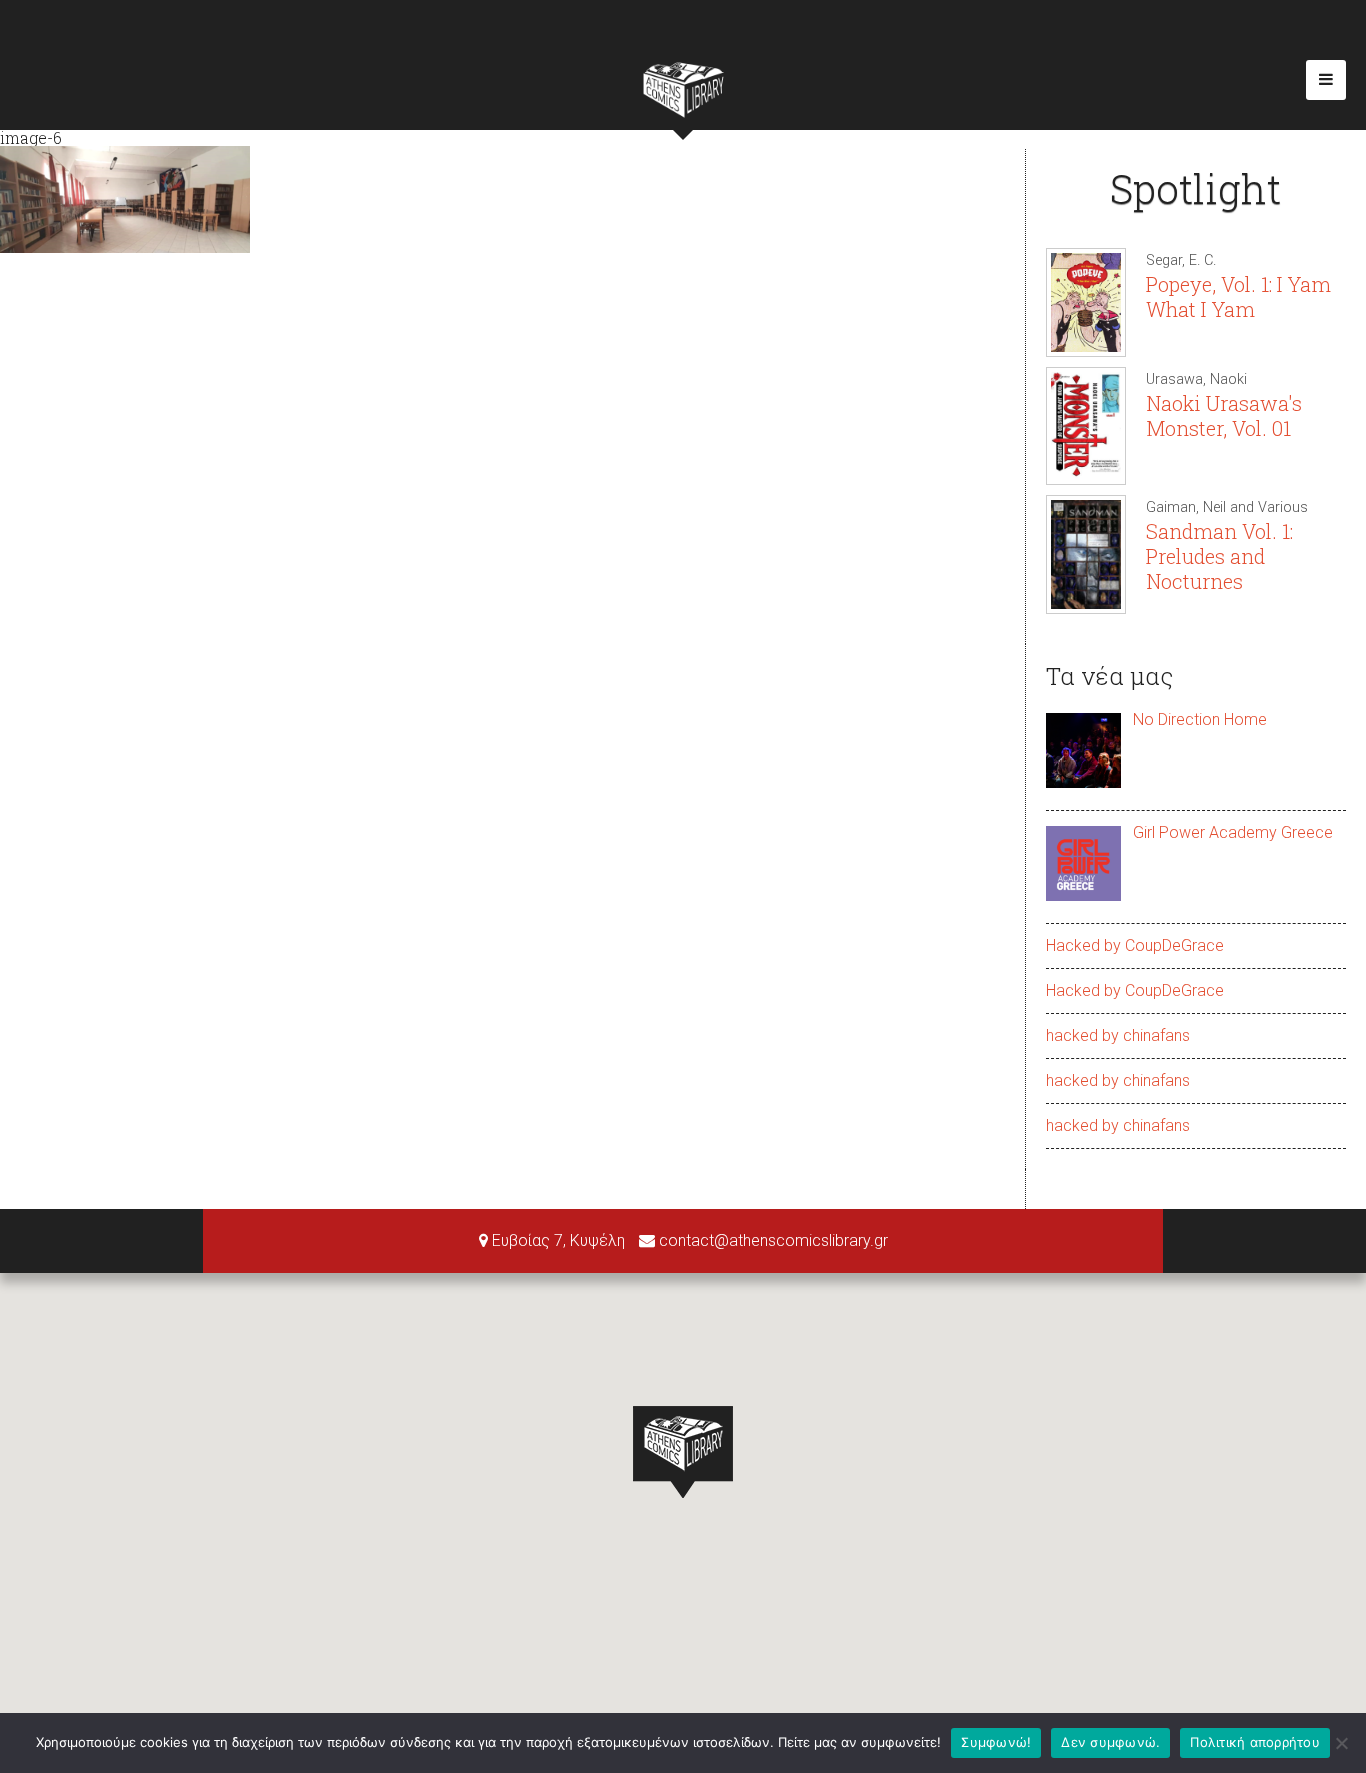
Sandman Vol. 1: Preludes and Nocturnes (1219, 556)
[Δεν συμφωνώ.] (1341, 1743)
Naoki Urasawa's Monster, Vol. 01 (1224, 415)
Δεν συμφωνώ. (1110, 1742)
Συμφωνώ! (996, 1742)
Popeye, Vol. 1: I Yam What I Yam (1238, 296)
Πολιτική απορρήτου (1255, 1742)
